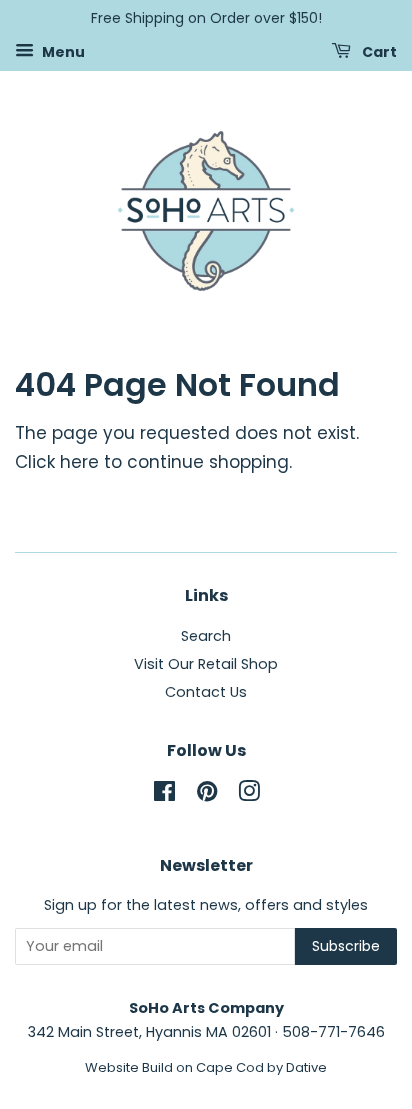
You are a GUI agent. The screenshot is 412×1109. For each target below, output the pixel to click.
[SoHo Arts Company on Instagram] (249, 795)
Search (206, 636)
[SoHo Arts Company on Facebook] (164, 795)
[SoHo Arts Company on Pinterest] (207, 795)
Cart (378, 51)
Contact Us (206, 692)
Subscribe (346, 946)
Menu (62, 51)
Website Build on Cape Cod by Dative (206, 1067)
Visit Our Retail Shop (206, 664)
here (79, 462)
